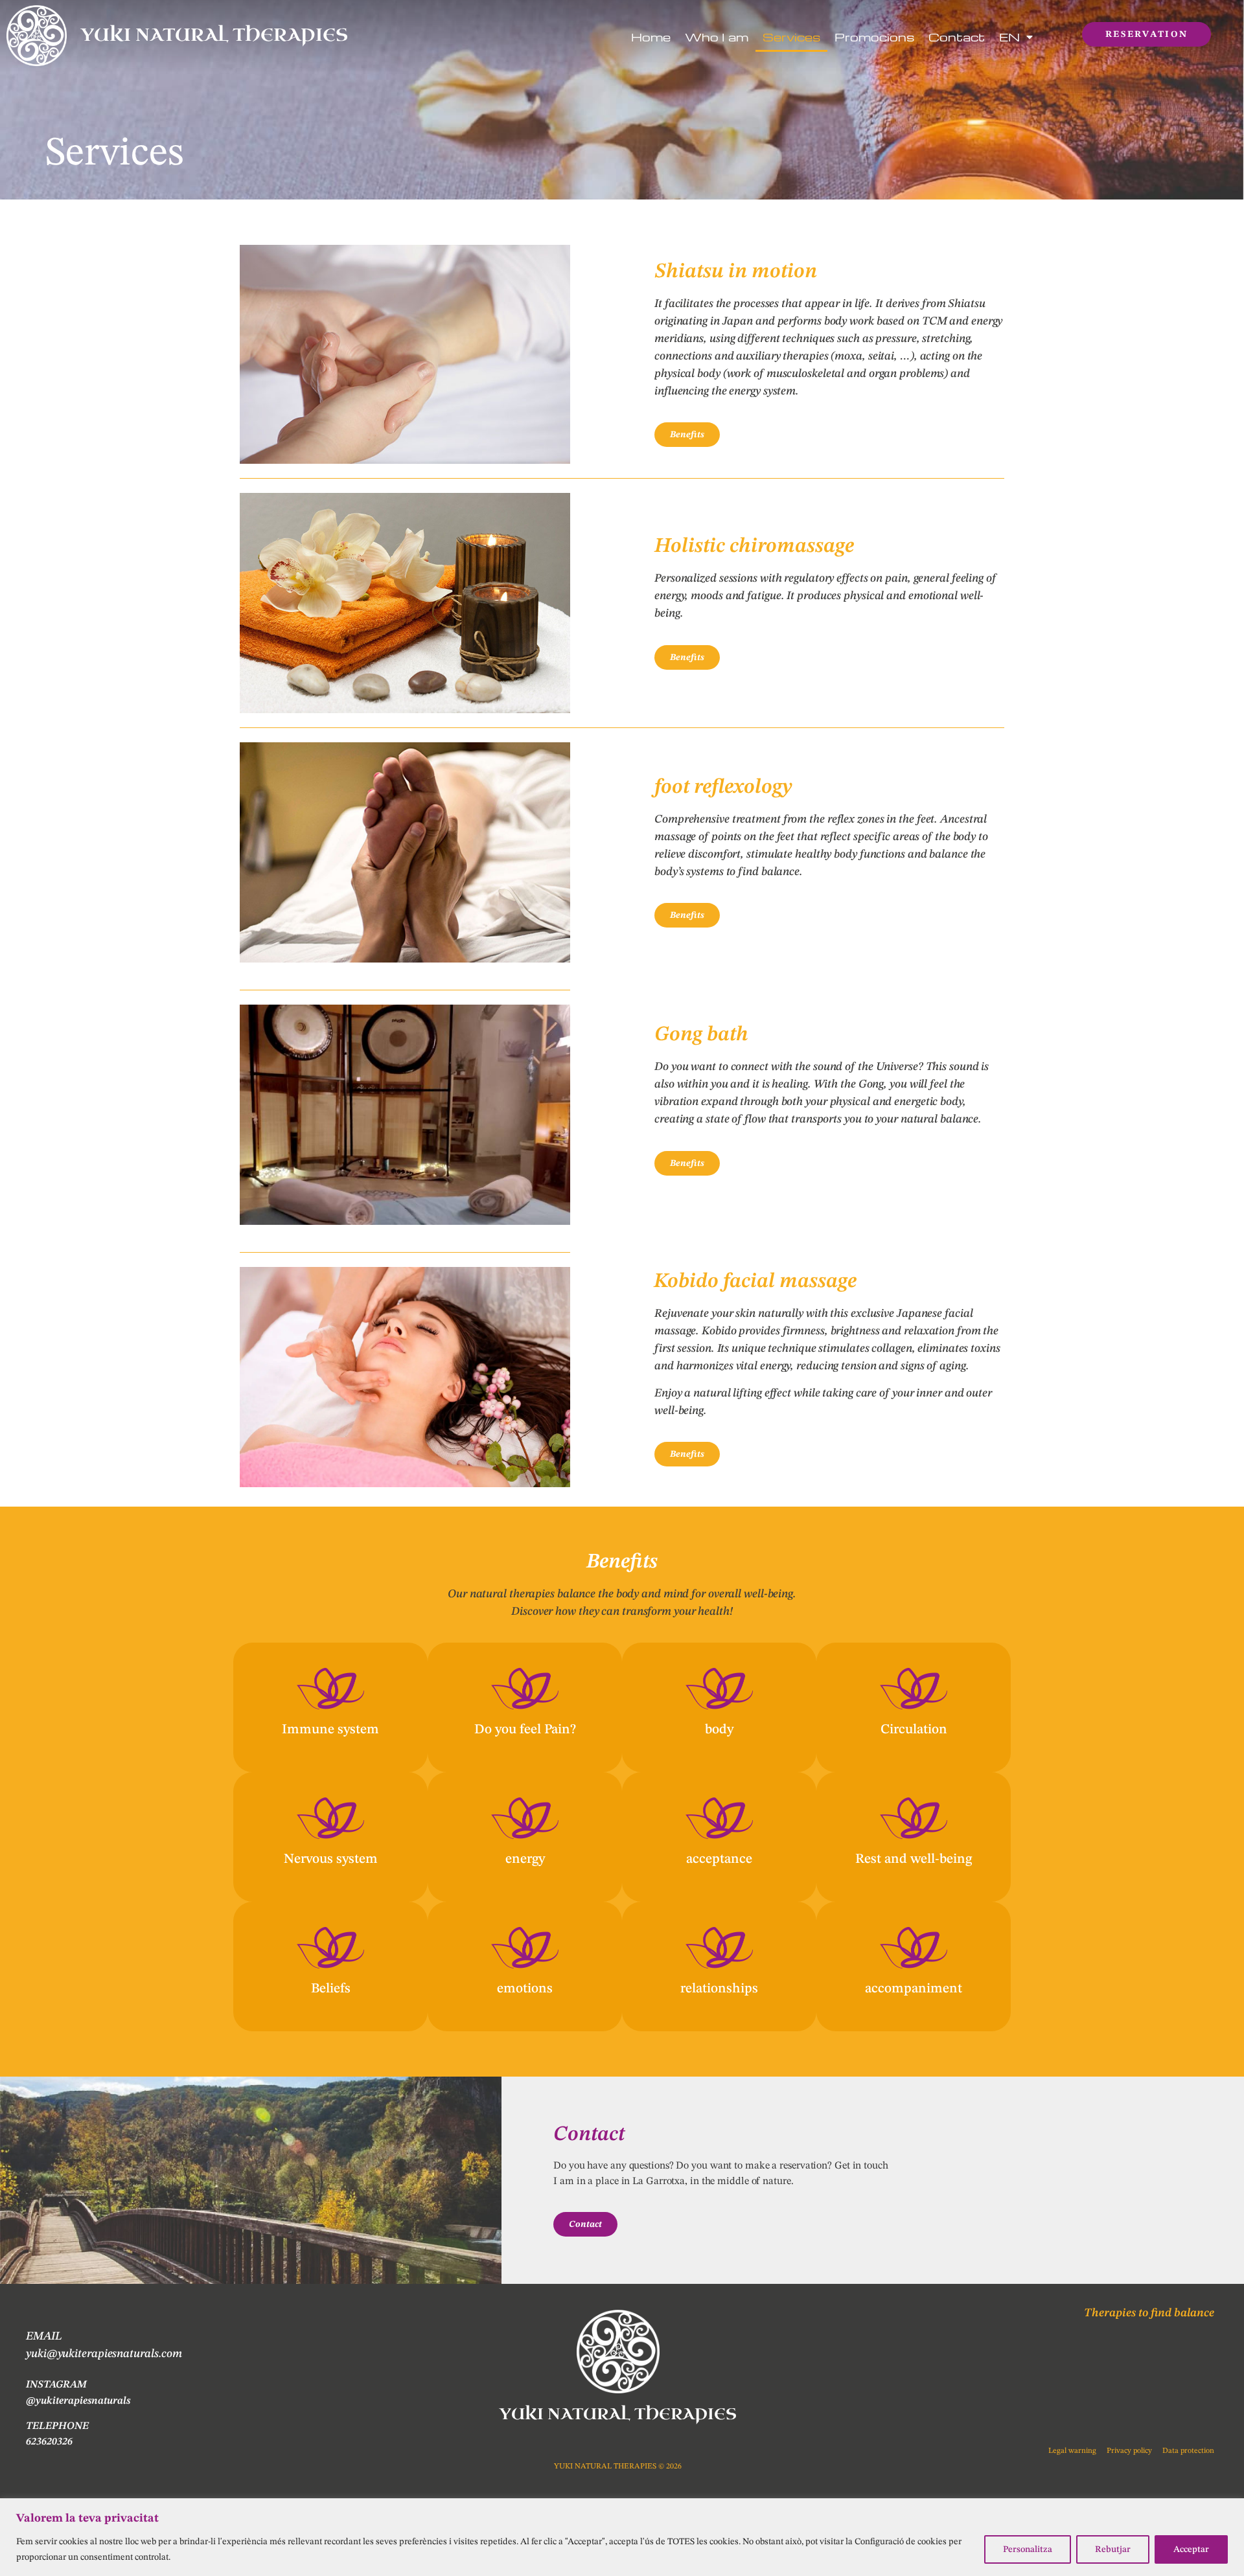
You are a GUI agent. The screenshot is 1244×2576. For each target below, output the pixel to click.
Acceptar (1191, 2549)
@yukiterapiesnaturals (78, 2401)
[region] (622, 2537)
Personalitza (1028, 2549)
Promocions (874, 37)
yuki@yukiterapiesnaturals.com (104, 2354)
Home (651, 37)
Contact (957, 37)
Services (791, 37)
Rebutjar (1113, 2549)
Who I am (717, 37)
